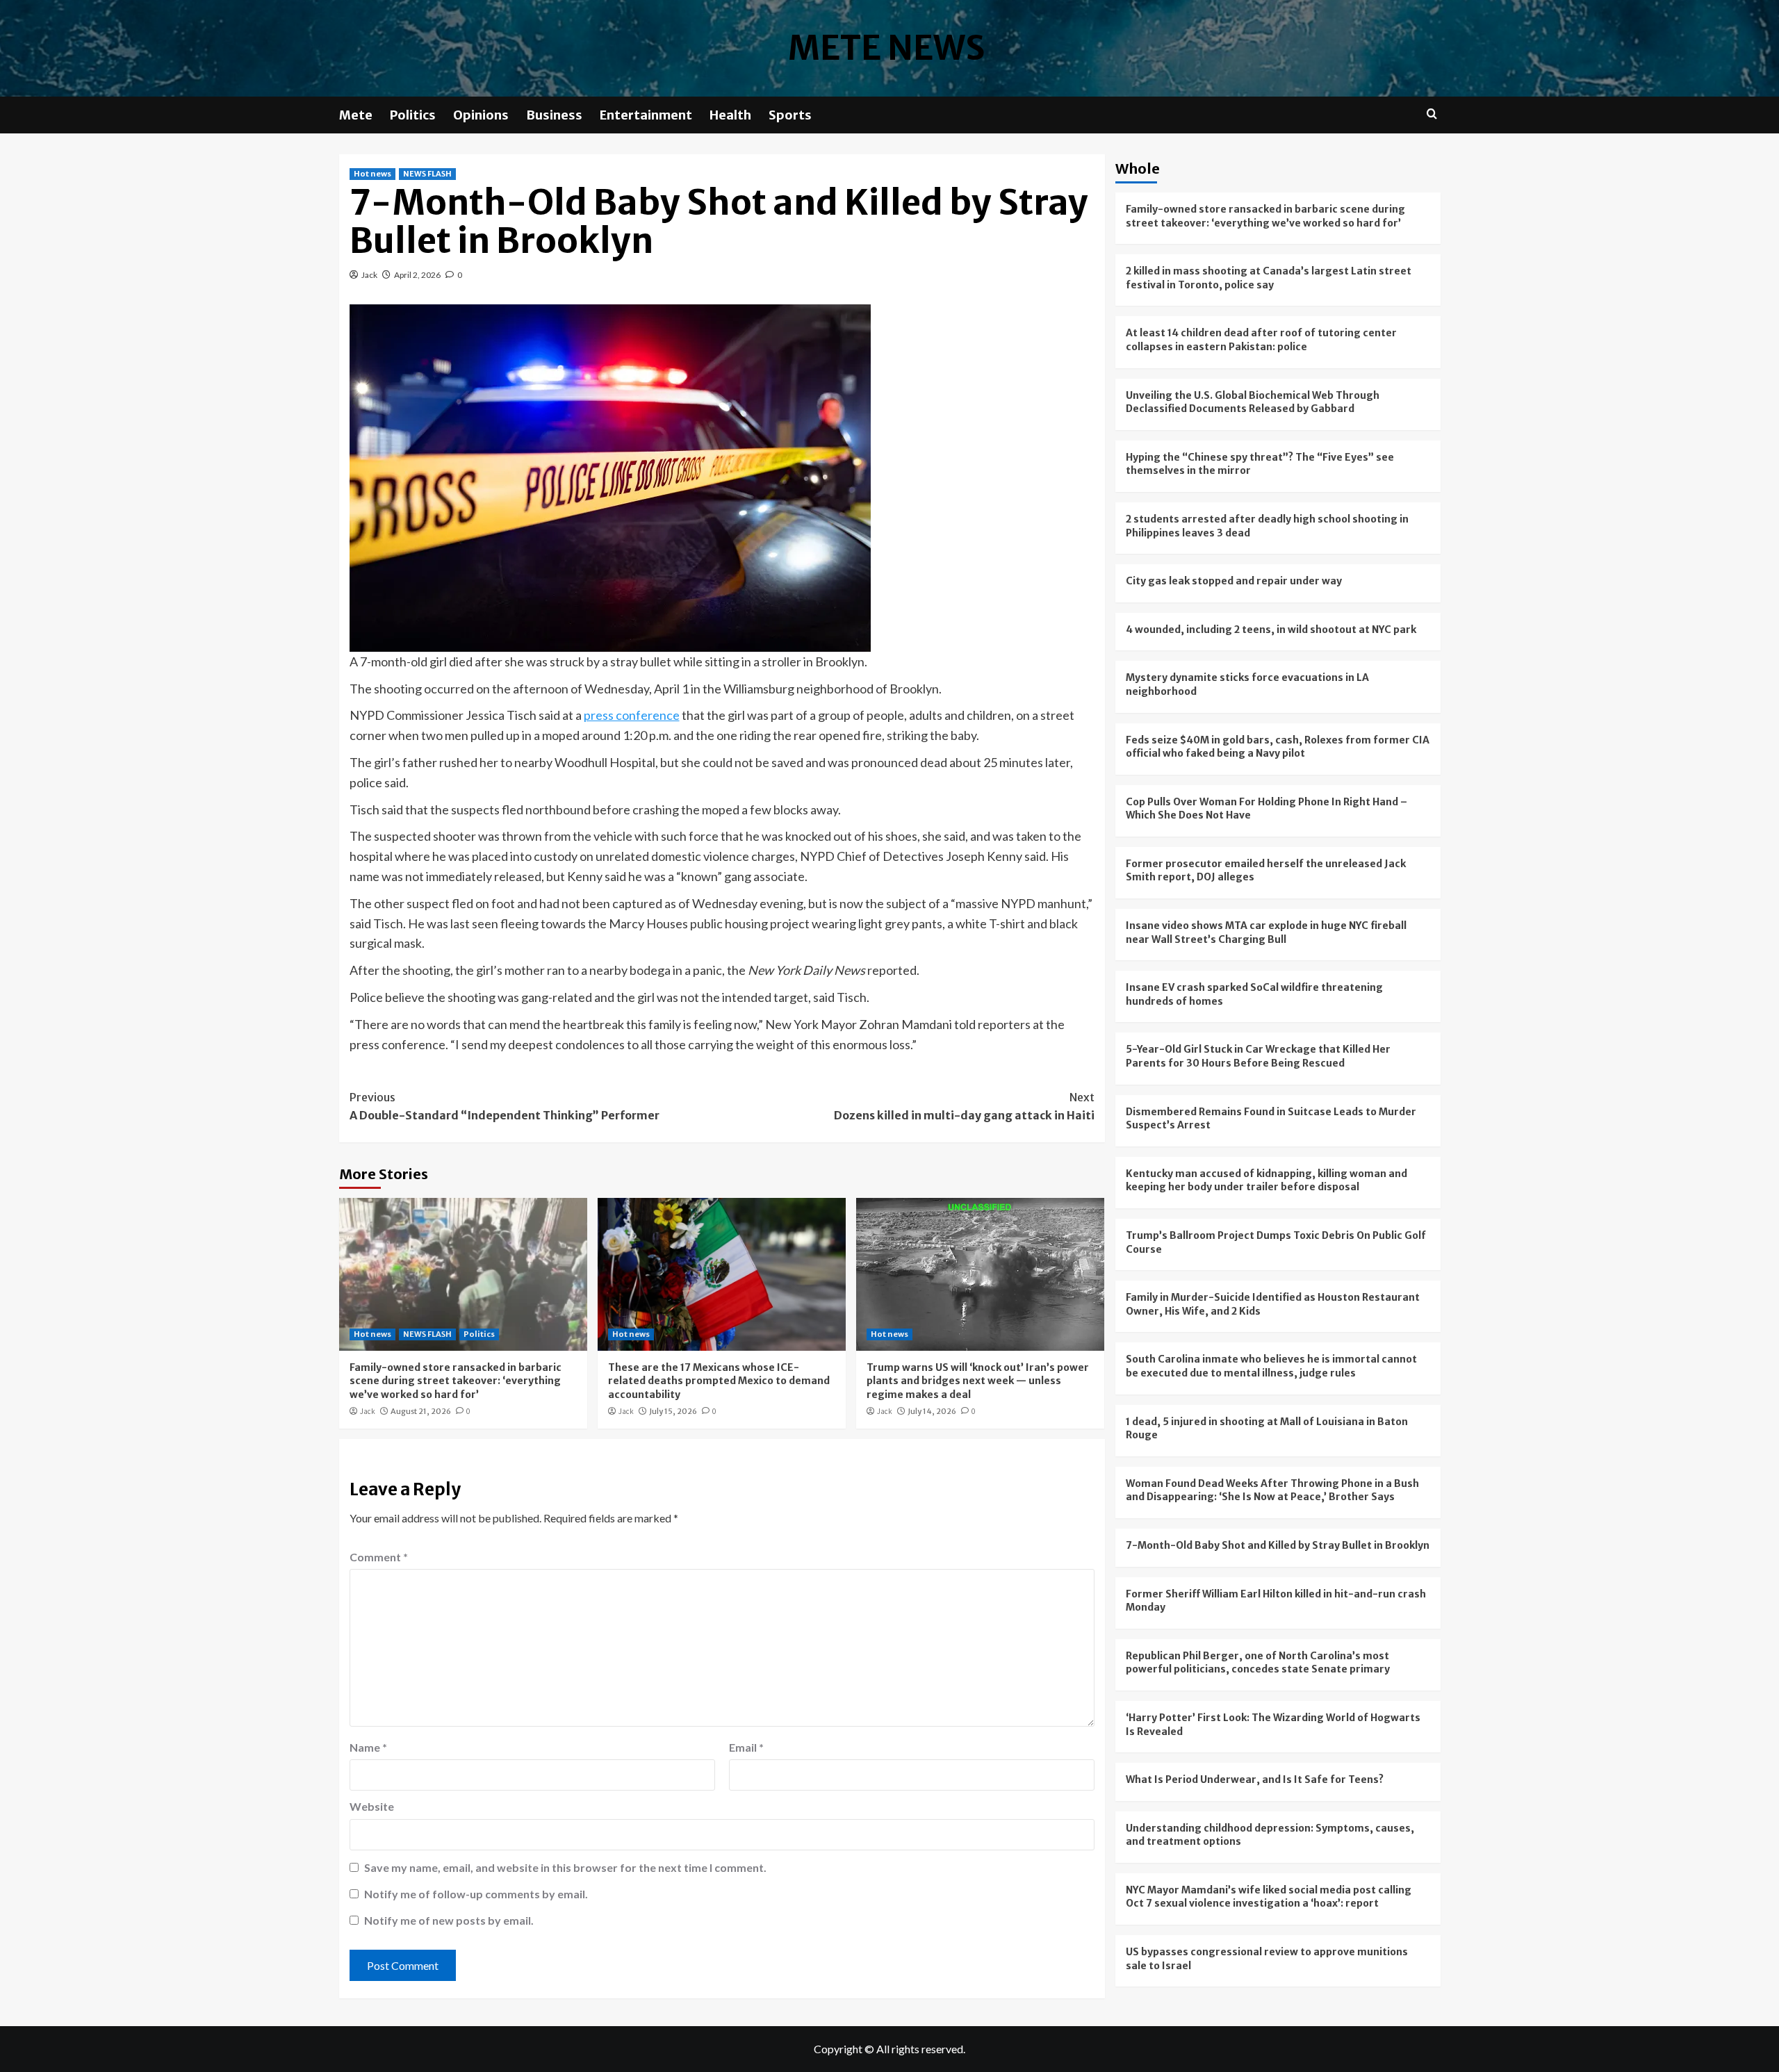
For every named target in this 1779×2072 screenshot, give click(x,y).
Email (746, 1747)
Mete (356, 115)
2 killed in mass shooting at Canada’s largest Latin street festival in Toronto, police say (1269, 278)
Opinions (481, 115)
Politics (413, 115)
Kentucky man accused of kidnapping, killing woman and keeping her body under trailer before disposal (1266, 1181)
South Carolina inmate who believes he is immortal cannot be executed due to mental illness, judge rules (1271, 1366)
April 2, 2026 (417, 275)
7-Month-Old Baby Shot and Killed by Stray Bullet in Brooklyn (1278, 1545)
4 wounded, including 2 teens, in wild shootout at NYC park (1271, 630)
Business (554, 115)
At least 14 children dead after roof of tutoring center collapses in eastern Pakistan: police (1261, 340)
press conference (632, 715)
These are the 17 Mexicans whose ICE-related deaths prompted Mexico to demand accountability (719, 1381)
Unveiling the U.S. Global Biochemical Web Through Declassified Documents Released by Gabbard (1253, 402)
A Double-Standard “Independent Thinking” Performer (505, 1106)
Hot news (372, 174)
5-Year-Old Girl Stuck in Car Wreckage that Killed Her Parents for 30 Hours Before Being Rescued (1258, 1056)
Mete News (886, 48)
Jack (369, 275)
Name (368, 1747)
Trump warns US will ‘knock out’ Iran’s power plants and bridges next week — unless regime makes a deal (978, 1381)
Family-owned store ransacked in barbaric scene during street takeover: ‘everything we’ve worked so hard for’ (456, 1381)
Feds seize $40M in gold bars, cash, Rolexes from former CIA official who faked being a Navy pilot (1278, 747)
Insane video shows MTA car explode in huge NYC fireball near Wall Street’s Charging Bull (1266, 932)
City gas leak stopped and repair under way (1234, 581)
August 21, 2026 (421, 1411)
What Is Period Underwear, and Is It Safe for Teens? (1255, 1779)
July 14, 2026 (932, 1411)
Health (730, 115)
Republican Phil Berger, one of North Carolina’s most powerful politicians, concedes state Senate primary (1258, 1663)
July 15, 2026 (673, 1411)
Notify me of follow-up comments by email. (476, 1894)
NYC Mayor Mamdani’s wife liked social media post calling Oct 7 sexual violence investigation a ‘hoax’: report (1269, 1897)
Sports (790, 115)
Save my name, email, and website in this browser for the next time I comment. (565, 1867)
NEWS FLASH (427, 174)
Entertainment (646, 115)
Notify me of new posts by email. (449, 1920)
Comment (379, 1557)
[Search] (1432, 114)
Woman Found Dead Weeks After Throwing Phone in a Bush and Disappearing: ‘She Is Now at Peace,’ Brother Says (1272, 1490)
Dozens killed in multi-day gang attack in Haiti (964, 1106)
